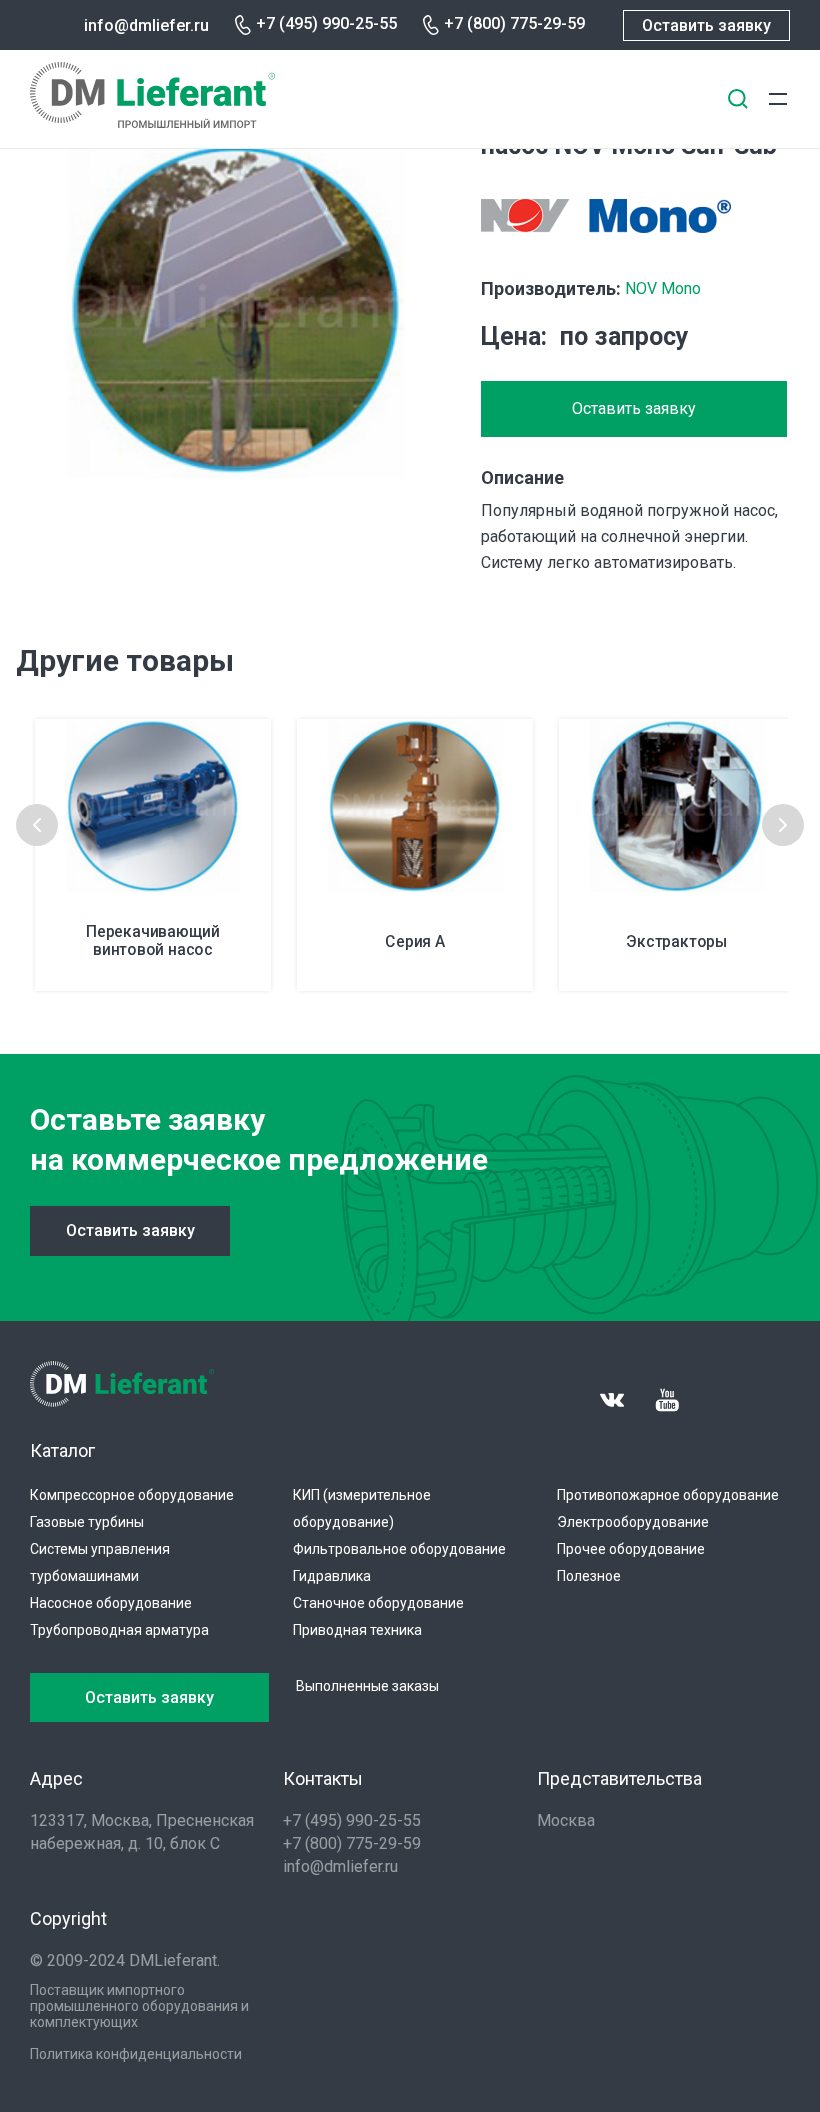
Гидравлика (332, 1576)
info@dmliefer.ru (146, 25)
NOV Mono (663, 288)
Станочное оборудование (378, 1603)
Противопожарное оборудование (668, 1495)
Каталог (62, 1450)
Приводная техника (357, 1630)
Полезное (589, 1576)
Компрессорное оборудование (132, 1495)
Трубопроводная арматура (119, 1630)
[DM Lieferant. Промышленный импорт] (152, 122)
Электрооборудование (633, 1522)
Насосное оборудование (111, 1603)
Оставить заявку (706, 25)
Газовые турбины (87, 1522)
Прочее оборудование (631, 1549)
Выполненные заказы (367, 1686)
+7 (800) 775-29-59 (514, 23)
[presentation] (37, 825)
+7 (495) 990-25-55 (326, 23)
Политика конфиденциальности (136, 2054)
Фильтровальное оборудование (399, 1549)
